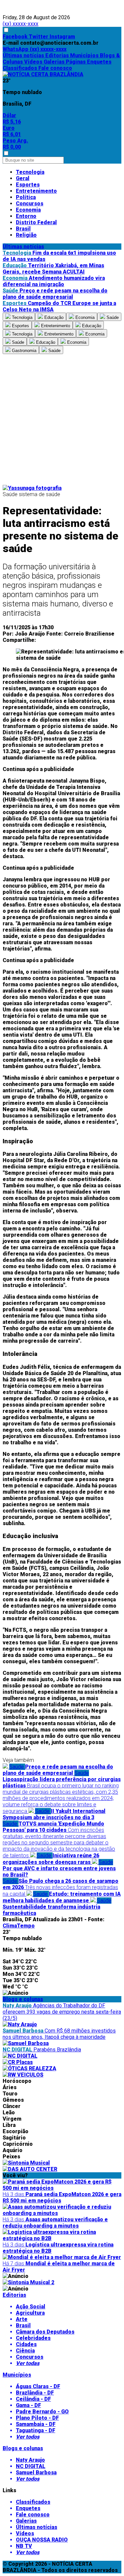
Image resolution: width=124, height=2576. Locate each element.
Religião (26, 235)
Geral (23, 178)
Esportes (28, 185)
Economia (28, 210)
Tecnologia (30, 172)
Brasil (23, 229)
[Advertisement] (62, 419)
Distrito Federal (36, 222)
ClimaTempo (19, 1926)
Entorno (26, 216)
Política (26, 197)
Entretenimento (36, 191)
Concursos (30, 204)
